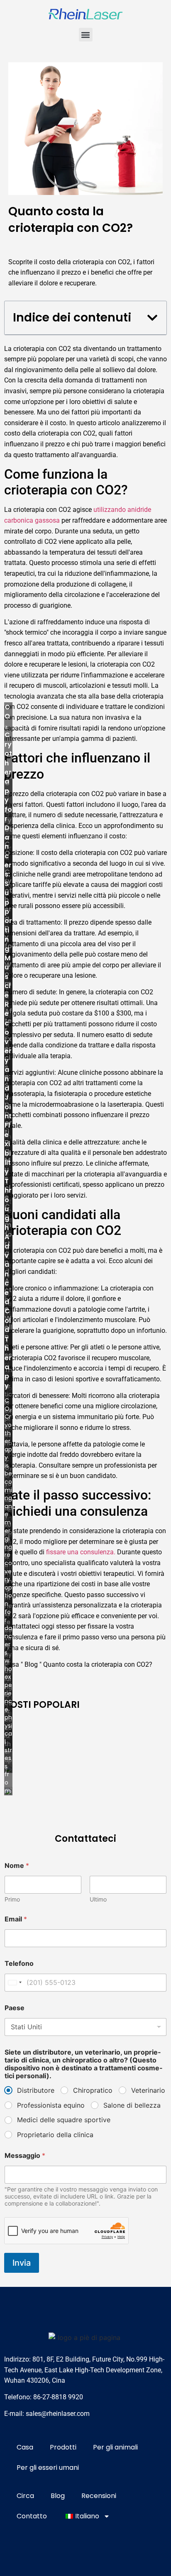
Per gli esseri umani (48, 2468)
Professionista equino (51, 2105)
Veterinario (148, 2090)
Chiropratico (93, 2090)
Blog (31, 1664)
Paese (15, 2008)
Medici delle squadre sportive (64, 2120)
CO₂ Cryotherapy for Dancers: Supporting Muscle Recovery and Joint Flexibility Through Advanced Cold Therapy (8, 1046)
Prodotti (63, 2447)
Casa (25, 2447)
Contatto (32, 2516)
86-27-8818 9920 (58, 2397)
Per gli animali (115, 2447)
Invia (22, 2263)
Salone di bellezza (132, 2105)
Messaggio (25, 2156)
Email (16, 1919)
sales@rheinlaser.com (58, 2414)
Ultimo (98, 1899)
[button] (86, 35)
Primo (12, 1899)
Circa (25, 2496)
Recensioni (99, 2496)
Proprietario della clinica (55, 2135)
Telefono (19, 1964)
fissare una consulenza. (81, 1552)
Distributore (36, 2090)
